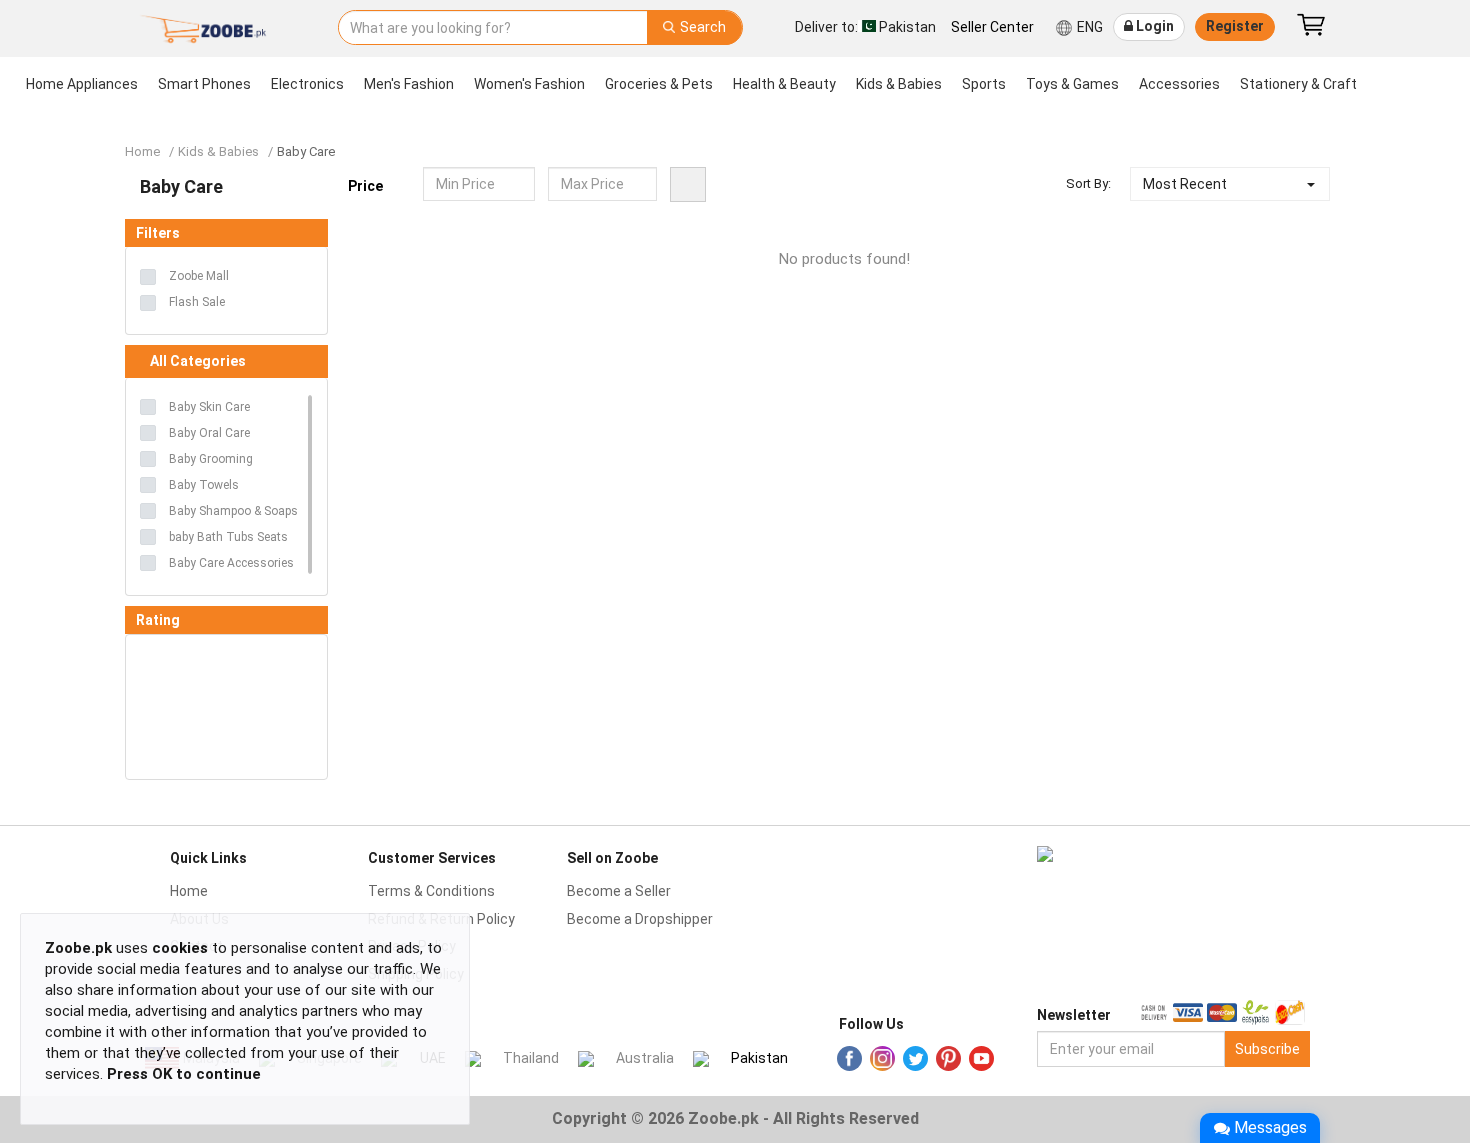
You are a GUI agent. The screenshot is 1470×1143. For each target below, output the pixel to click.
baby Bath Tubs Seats (228, 537)
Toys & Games (1072, 84)
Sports (984, 84)
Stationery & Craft (1298, 84)
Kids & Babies (899, 84)
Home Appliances (82, 84)
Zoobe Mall (199, 276)
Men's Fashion (409, 84)
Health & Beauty (784, 84)
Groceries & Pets (659, 84)
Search (701, 27)
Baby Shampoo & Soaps (233, 511)
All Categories (198, 361)
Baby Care (306, 151)
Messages (1270, 1127)
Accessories (1179, 84)
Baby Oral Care (209, 433)
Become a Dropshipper (640, 919)
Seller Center (992, 27)
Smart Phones (204, 84)
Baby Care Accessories (231, 563)
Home (142, 151)
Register (1235, 26)
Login (1153, 26)
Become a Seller (619, 891)
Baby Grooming (211, 459)
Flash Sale (197, 302)
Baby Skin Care (209, 407)
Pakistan (759, 1058)
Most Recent (1185, 184)
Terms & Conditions (431, 891)
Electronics (307, 84)
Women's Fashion (529, 84)
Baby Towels (204, 485)
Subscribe (1267, 1049)
